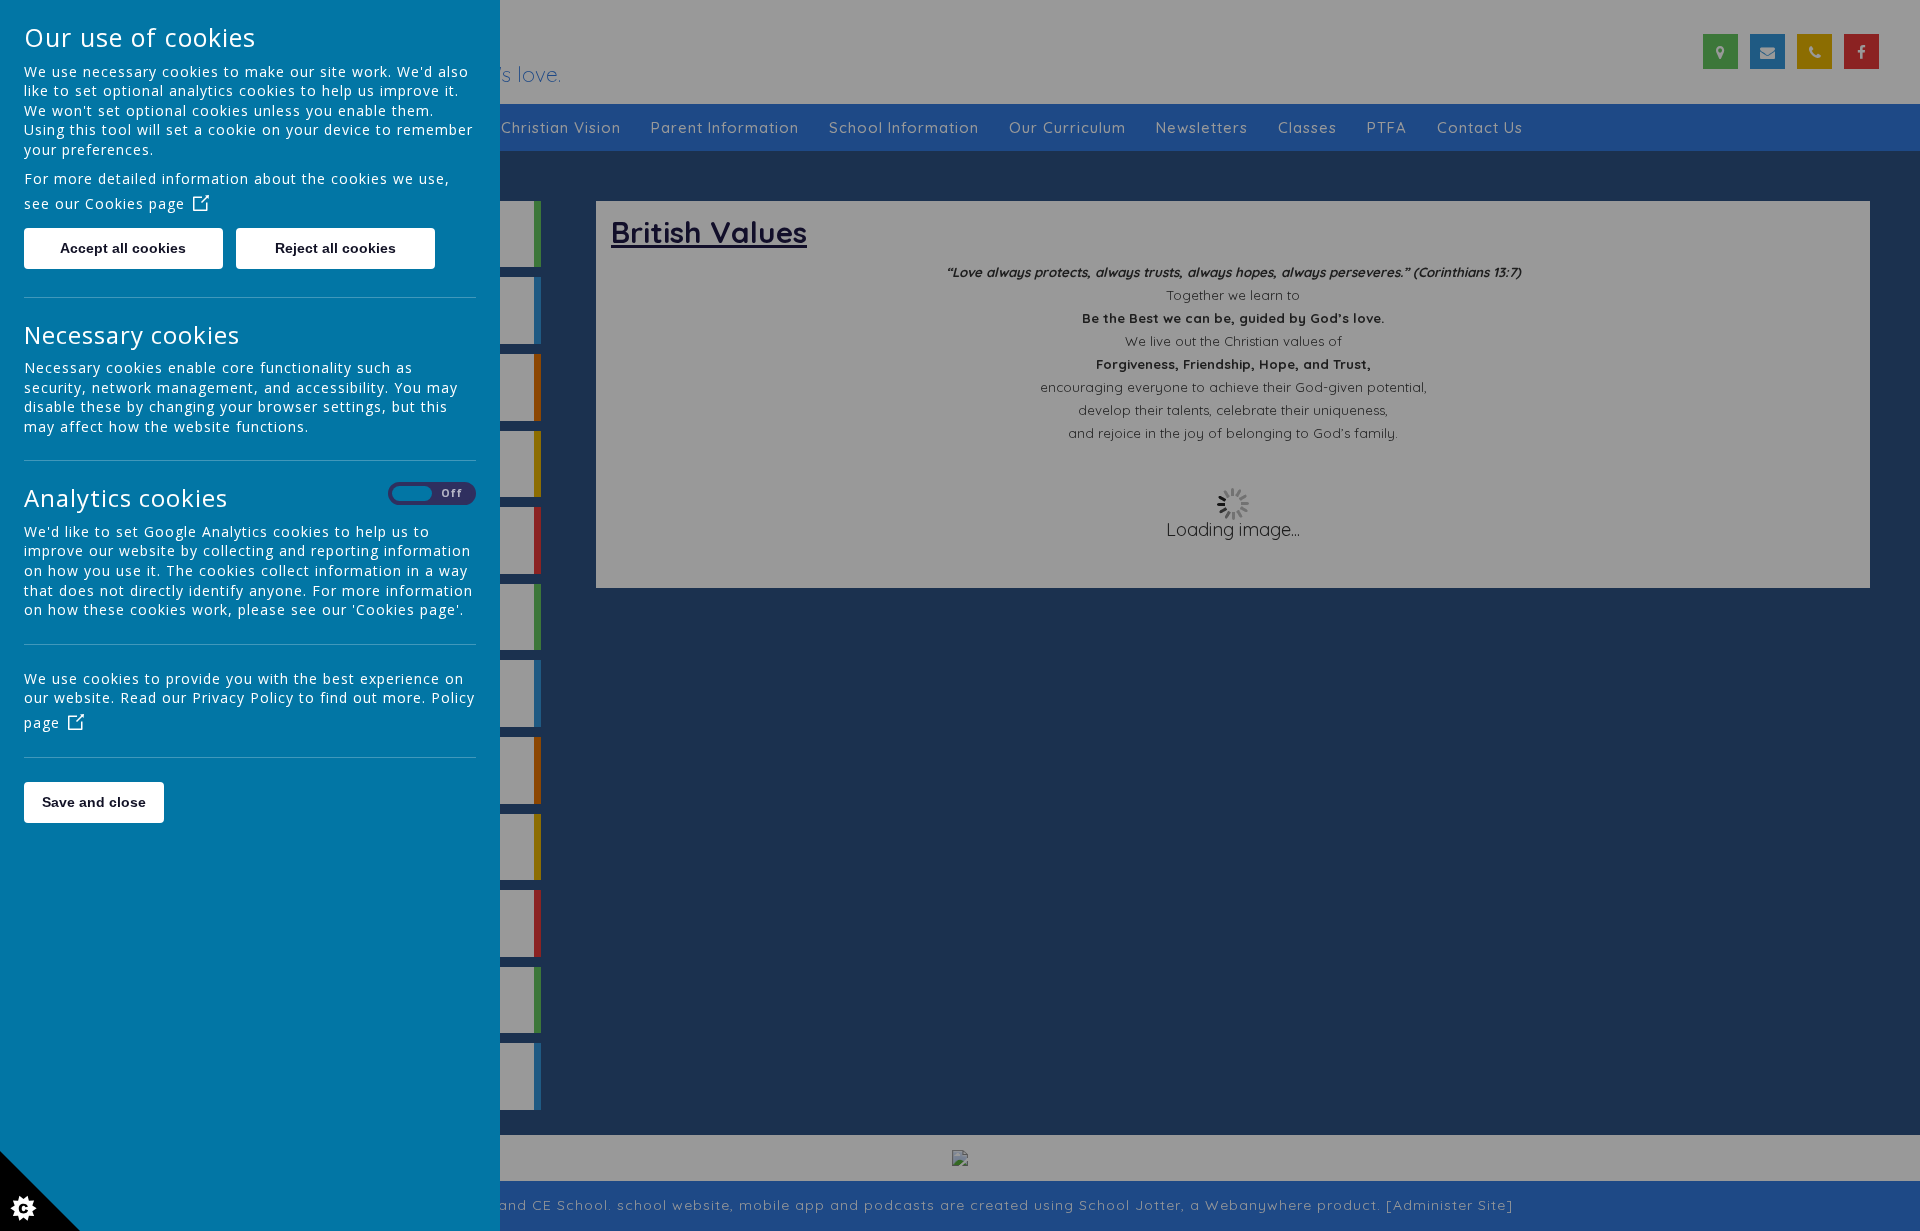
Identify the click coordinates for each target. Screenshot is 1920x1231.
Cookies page (135, 203)
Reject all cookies (335, 248)
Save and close (94, 802)
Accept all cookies (123, 248)
